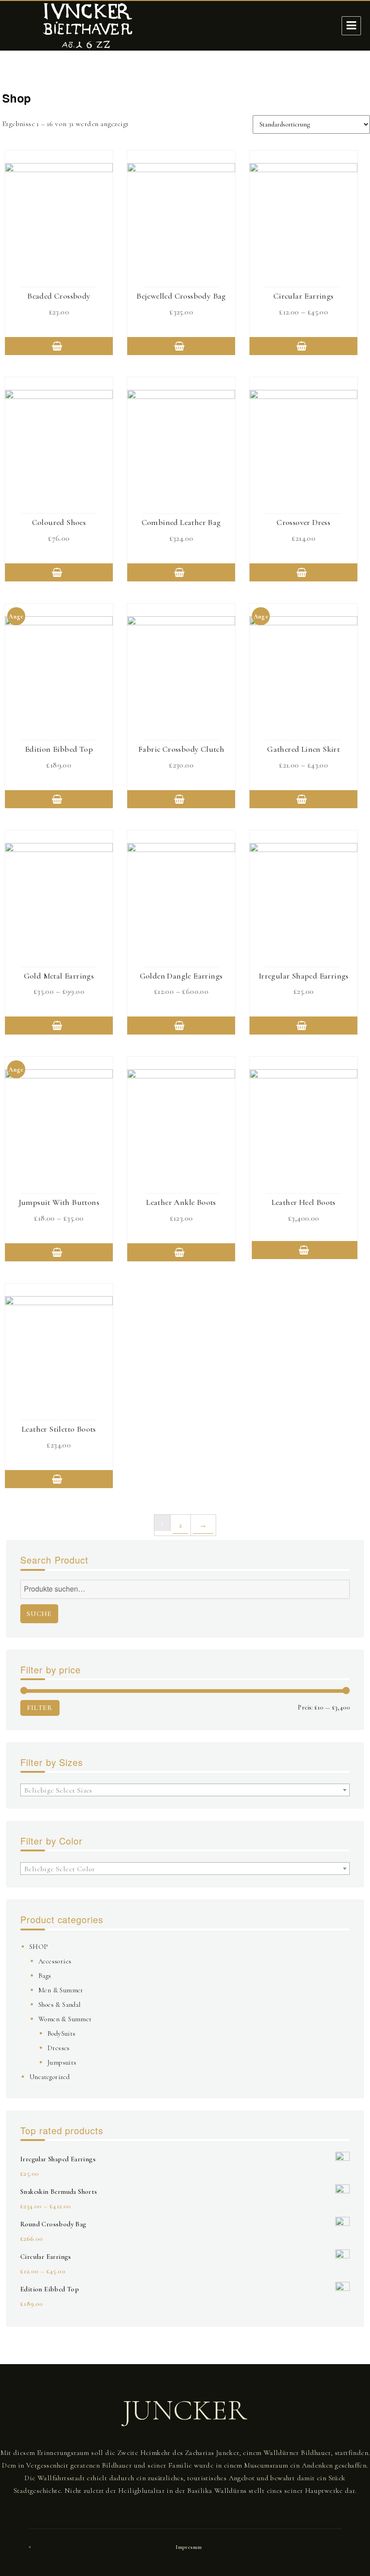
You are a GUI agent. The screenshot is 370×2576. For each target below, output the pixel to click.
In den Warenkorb (306, 1250)
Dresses (59, 2048)
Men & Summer (61, 1990)
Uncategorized (49, 2077)
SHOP (39, 1947)
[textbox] (185, 1790)
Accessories (55, 1961)
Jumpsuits (62, 2062)
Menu (351, 26)
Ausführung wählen (59, 346)
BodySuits (62, 2033)
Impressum (189, 2547)
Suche (39, 1614)
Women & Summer (65, 2019)
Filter (40, 1708)
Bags (45, 1976)
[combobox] (185, 1790)
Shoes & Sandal (60, 2005)
